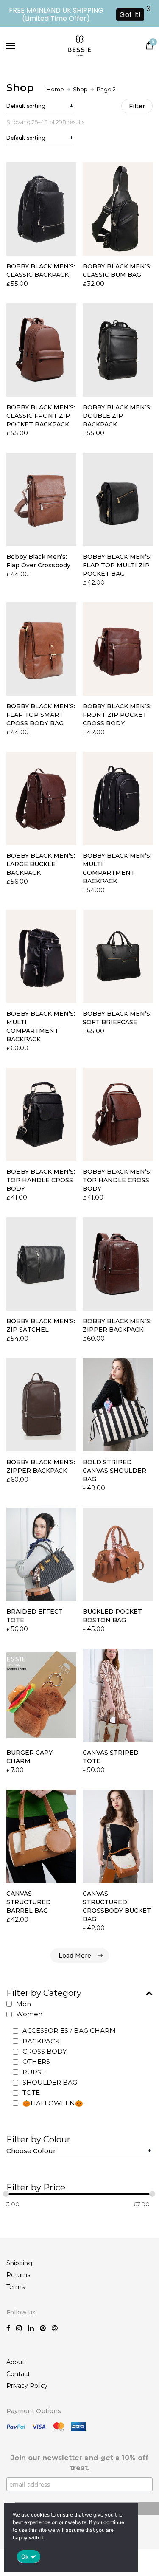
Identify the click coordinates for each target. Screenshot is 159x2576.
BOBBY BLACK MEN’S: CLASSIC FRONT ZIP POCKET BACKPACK (41, 416)
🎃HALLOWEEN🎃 (53, 2103)
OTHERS (36, 2062)
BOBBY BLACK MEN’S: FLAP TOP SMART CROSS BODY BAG (41, 715)
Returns (18, 2275)
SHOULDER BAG (50, 2082)
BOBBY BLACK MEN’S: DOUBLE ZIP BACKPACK (117, 416)
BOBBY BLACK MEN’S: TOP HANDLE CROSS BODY (41, 1180)
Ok (25, 2556)
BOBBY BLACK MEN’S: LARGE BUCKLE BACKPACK (41, 864)
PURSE (34, 2072)
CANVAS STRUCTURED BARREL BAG (29, 1902)
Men (24, 2004)
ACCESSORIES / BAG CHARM (69, 2031)
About (15, 2362)
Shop (80, 89)
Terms (15, 2287)
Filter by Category (44, 1993)
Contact (18, 2374)
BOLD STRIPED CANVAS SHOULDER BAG (114, 1471)
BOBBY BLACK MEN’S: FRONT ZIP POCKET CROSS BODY (117, 715)
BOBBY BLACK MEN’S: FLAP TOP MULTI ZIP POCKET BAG (117, 565)
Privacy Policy (27, 2386)
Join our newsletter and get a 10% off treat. (79, 2463)
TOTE (31, 2093)
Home (55, 89)
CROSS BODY (45, 2051)
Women (29, 2014)
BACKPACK (41, 2041)
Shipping (19, 2263)
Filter (137, 106)
